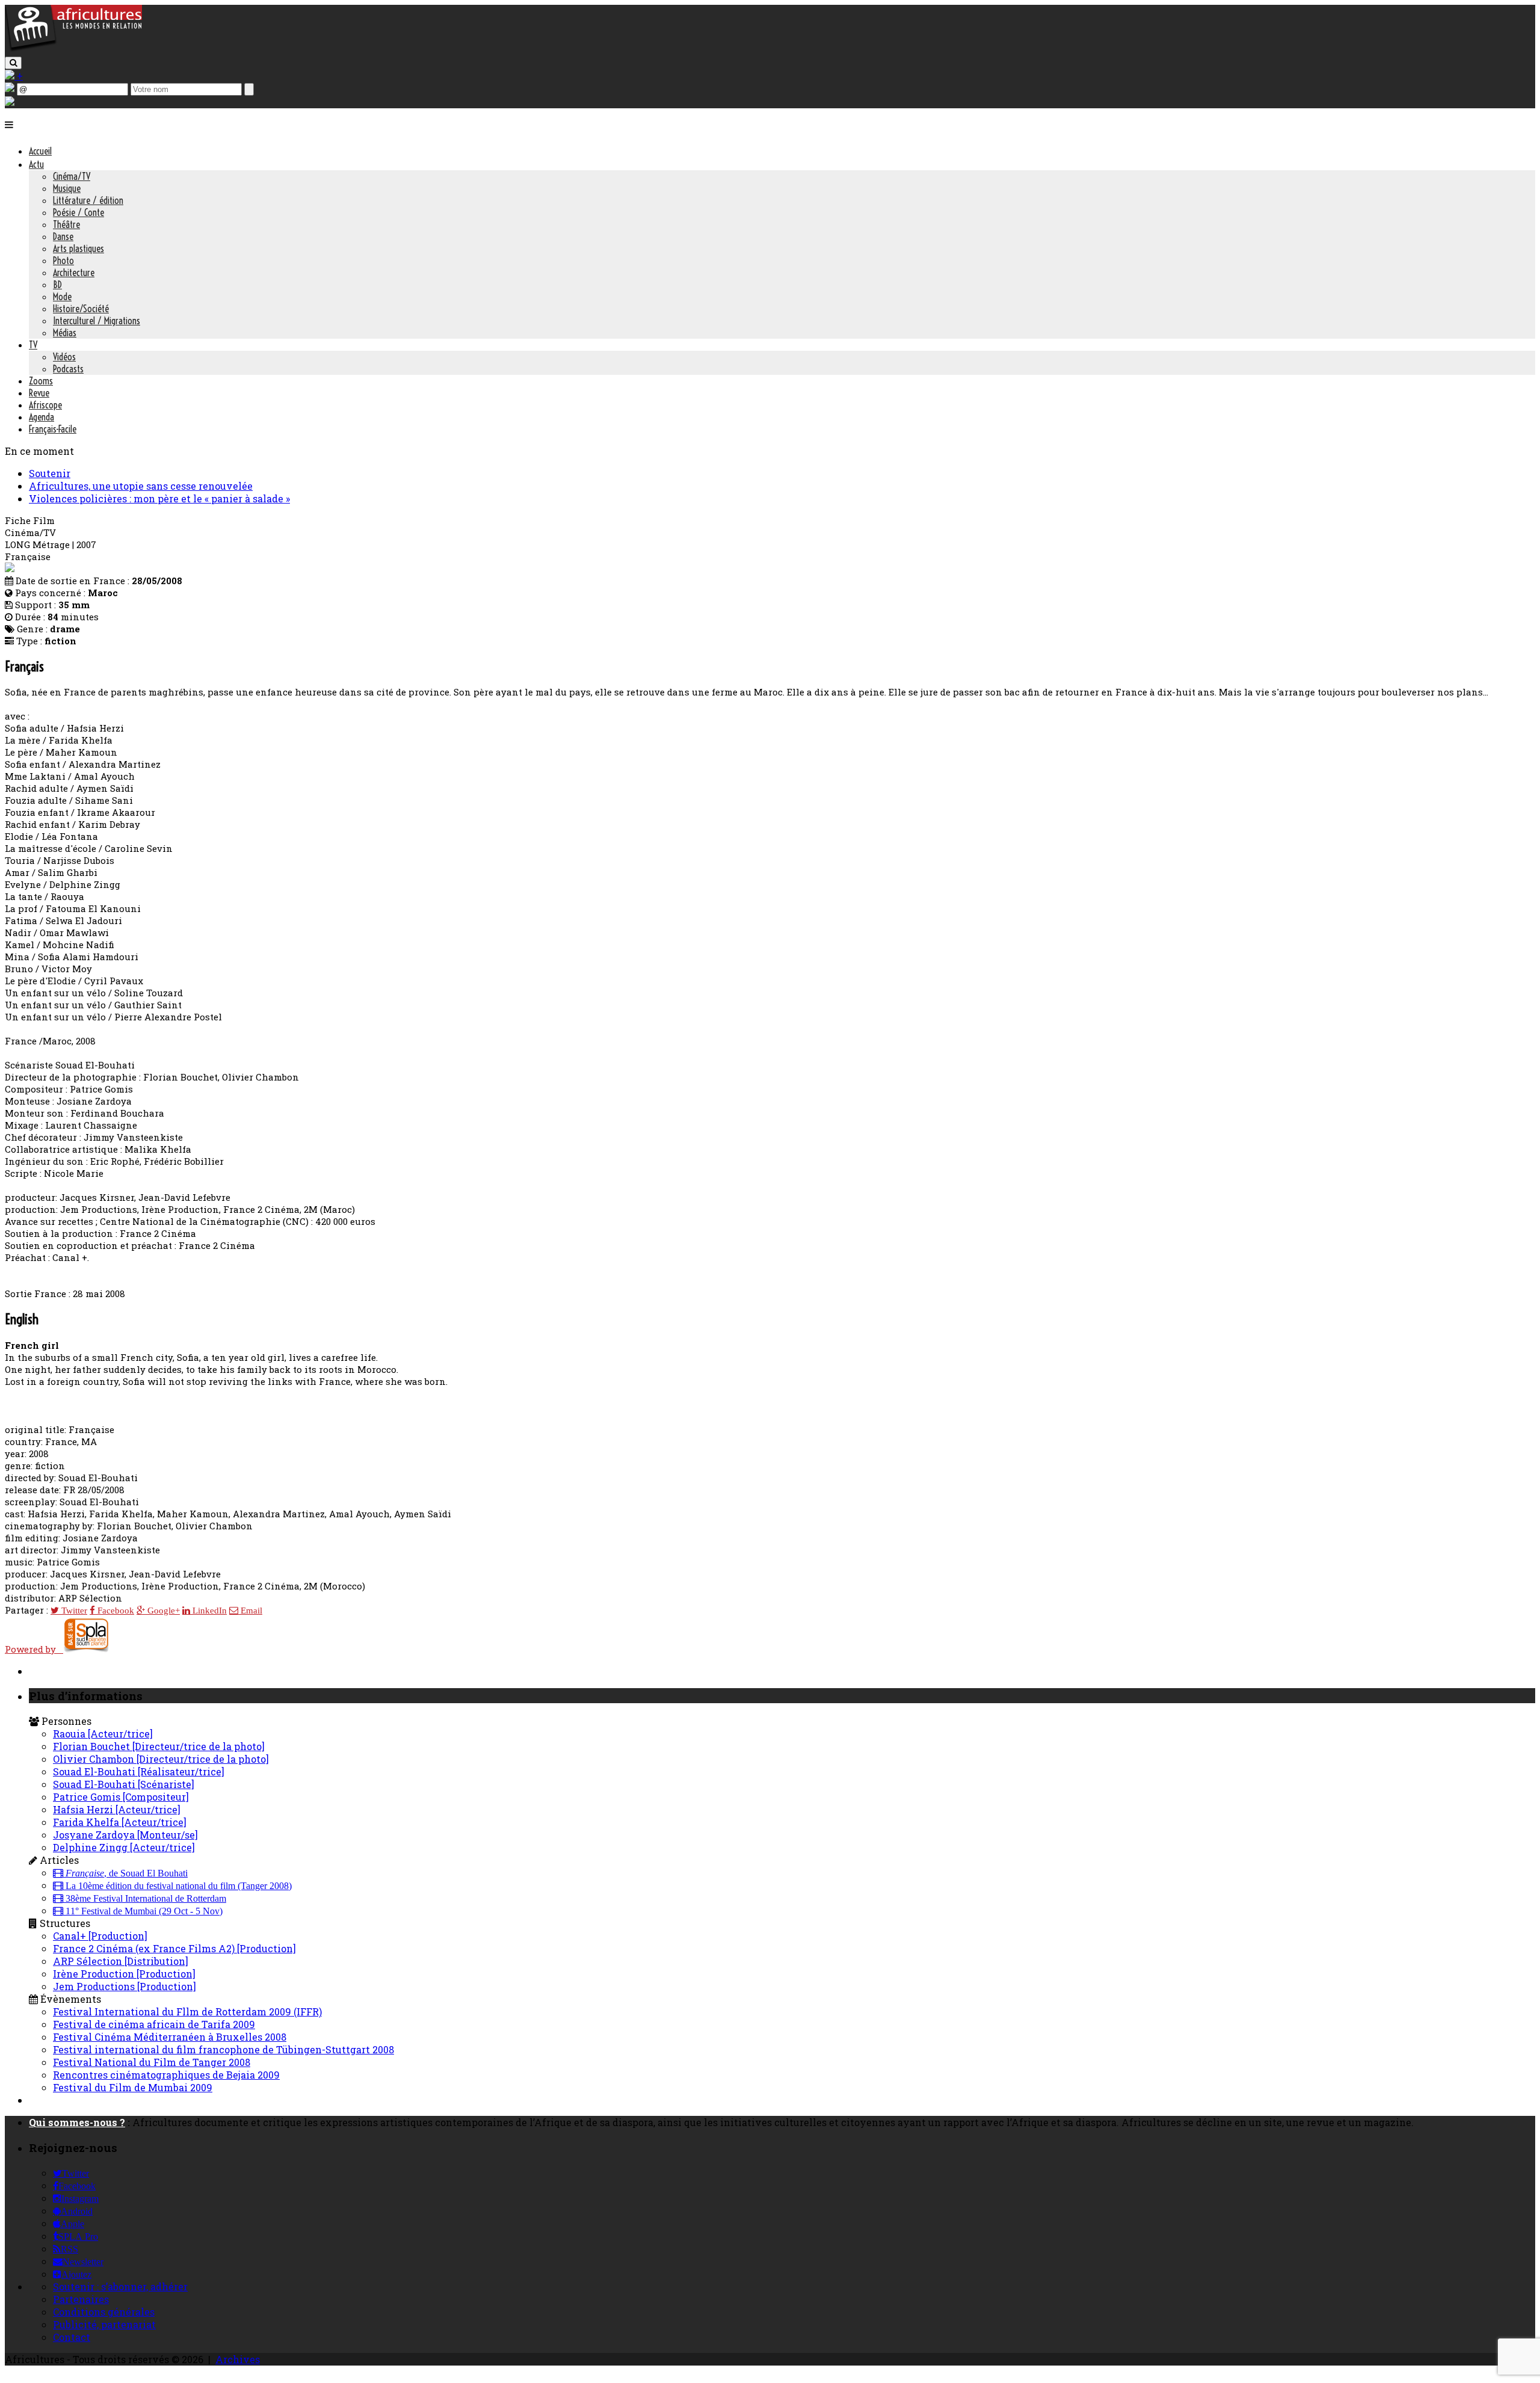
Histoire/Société (81, 309)
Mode (62, 297)
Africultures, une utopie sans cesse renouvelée (141, 486)
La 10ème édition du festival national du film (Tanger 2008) (177, 1886)
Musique (67, 188)
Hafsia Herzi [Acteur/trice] (117, 1809)
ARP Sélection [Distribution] (121, 1961)
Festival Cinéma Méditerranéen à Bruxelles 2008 (170, 2037)
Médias (65, 333)
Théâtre (66, 224)
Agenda (42, 417)
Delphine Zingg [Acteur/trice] (124, 1847)
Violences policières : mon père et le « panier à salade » (159, 498)
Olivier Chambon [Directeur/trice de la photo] (161, 1759)
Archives (238, 2359)
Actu (36, 164)
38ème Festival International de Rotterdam (145, 1899)
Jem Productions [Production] (125, 1986)
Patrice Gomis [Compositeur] (121, 1797)
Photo (63, 260)
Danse (63, 236)
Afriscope (45, 405)
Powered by (34, 1649)
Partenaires (81, 2299)
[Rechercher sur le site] (13, 63)
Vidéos (64, 357)
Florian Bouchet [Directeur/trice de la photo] (159, 1746)
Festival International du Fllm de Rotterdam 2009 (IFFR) (187, 2012)
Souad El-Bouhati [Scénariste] (124, 1784)
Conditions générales (104, 2312)
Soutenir (50, 473)
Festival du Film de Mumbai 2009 (133, 2087)
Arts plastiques (79, 248)
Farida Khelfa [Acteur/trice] (120, 1822)
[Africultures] (73, 49)
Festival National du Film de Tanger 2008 (152, 2062)
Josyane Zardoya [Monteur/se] (125, 1835)
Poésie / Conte (79, 212)
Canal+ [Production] (100, 1936)
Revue (39, 393)
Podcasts (68, 369)
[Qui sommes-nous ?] (10, 102)
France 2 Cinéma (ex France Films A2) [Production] (174, 1948)
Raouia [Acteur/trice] (103, 1734)
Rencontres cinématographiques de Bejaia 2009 (166, 2075)
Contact (72, 2337)
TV (33, 345)
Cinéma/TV (72, 176)
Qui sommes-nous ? (77, 2122)
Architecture (74, 273)
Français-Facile (53, 429)
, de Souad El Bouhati (127, 1873)
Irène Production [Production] (124, 1974)
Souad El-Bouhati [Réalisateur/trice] (139, 1771)
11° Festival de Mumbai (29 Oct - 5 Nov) (143, 1911)
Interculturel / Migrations (97, 321)
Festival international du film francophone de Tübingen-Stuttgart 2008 (223, 2049)
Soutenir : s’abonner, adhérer (120, 2286)
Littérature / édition (88, 200)
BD (57, 285)
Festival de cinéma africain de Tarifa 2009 (154, 2024)
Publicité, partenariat (104, 2324)
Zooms (41, 381)
